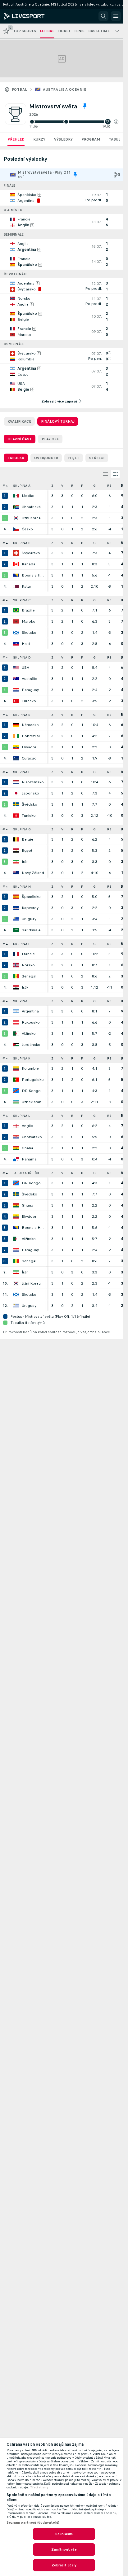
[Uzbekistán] (16, 1102)
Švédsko (30, 804)
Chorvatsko (32, 1137)
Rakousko (31, 1022)
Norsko (28, 965)
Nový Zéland (33, 873)
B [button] (122, 486)
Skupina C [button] (22, 600)
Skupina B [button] (22, 543)
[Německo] (16, 725)
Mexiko (28, 496)
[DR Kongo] (16, 1091)
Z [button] (52, 486)
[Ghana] (16, 1148)
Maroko (29, 621)
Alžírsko (29, 1033)
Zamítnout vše (64, 2549)
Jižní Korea (31, 518)
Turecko (29, 701)
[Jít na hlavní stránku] (32, 16)
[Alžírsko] (16, 1033)
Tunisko (29, 816)
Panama (29, 1159)
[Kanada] (16, 564)
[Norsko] (16, 965)
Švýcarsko (31, 553)
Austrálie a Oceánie (64, 89)
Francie (28, 954)
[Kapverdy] (16, 908)
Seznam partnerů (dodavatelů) (33, 2522)
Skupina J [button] (21, 1001)
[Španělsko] (16, 897)
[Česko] (16, 529)
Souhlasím (64, 2534)
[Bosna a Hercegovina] (16, 575)
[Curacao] (16, 758)
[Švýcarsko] (16, 553)
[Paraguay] (16, 690)
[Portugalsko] (16, 1080)
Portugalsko (33, 1080)
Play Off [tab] (50, 439)
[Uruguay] (16, 919)
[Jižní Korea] (16, 518)
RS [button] (109, 486)
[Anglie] (16, 1126)
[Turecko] (16, 701)
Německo (30, 725)
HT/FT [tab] (74, 458)
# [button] (4, 486)
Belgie (27, 839)
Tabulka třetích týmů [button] (30, 1173)
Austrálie (30, 679)
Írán (25, 862)
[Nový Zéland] (16, 873)
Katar (26, 586)
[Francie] (16, 954)
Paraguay (30, 690)
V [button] (62, 486)
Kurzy (39, 139)
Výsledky (63, 139)
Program (91, 139)
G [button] (94, 486)
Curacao (29, 758)
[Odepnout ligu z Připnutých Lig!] (85, 106)
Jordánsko (31, 1045)
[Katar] (16, 586)
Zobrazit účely (64, 2565)
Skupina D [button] (22, 657)
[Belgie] (16, 839)
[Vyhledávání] (103, 16)
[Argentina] (16, 1011)
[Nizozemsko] (16, 782)
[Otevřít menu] (116, 16)
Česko (27, 529)
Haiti (26, 644)
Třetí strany (39, 2487)
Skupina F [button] (22, 772)
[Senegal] (16, 976)
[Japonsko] (16, 793)
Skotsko (29, 633)
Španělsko (31, 897)
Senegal (29, 976)
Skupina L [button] (21, 1116)
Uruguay (29, 919)
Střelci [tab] (97, 458)
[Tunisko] (16, 816)
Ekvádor (29, 747)
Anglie (27, 1126)
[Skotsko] (16, 633)
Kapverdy (30, 908)
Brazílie (28, 610)
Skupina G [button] (22, 829)
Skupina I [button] (21, 944)
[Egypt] (16, 851)
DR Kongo (31, 1091)
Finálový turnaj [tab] (58, 421)
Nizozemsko (33, 782)
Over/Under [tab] (46, 458)
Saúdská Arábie (33, 930)
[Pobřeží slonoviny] (16, 736)
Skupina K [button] (22, 1058)
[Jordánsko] (16, 1045)
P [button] (82, 486)
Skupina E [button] (22, 715)
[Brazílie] (16, 610)
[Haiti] (16, 644)
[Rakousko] (16, 1022)
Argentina (30, 1011)
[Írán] (16, 862)
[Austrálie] (16, 679)
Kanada (29, 564)
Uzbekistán (32, 1102)
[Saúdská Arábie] (16, 930)
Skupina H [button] (22, 887)
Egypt (27, 851)
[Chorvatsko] (16, 1137)
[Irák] (16, 987)
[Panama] (16, 1159)
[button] (116, 122)
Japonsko (30, 793)
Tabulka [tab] (16, 458)
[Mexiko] (16, 496)
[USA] (16, 668)
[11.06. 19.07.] (74, 122)
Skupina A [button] (22, 486)
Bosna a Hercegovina (33, 575)
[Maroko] (16, 621)
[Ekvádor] (16, 747)
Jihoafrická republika (33, 507)
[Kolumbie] (16, 1068)
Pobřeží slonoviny (33, 736)
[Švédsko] (16, 804)
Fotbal (19, 89)
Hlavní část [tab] (20, 439)
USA (25, 668)
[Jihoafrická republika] (16, 507)
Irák (25, 987)
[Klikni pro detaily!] (62, 198)
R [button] (72, 486)
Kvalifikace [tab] (19, 421)
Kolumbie (30, 1068)
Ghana (27, 1148)
